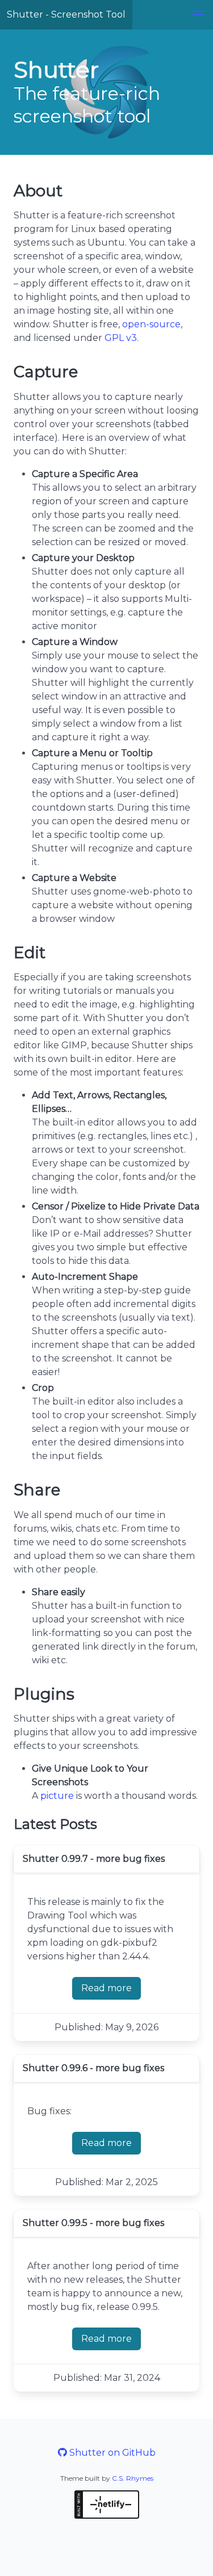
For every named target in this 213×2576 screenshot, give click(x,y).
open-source (151, 324)
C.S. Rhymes (133, 2478)
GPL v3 (121, 338)
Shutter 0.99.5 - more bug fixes (93, 2223)
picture (57, 1796)
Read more (111, 1991)
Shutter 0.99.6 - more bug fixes (93, 2068)
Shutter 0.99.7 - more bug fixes (94, 1859)
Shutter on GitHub (111, 2453)
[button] (198, 15)
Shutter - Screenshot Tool (66, 14)
